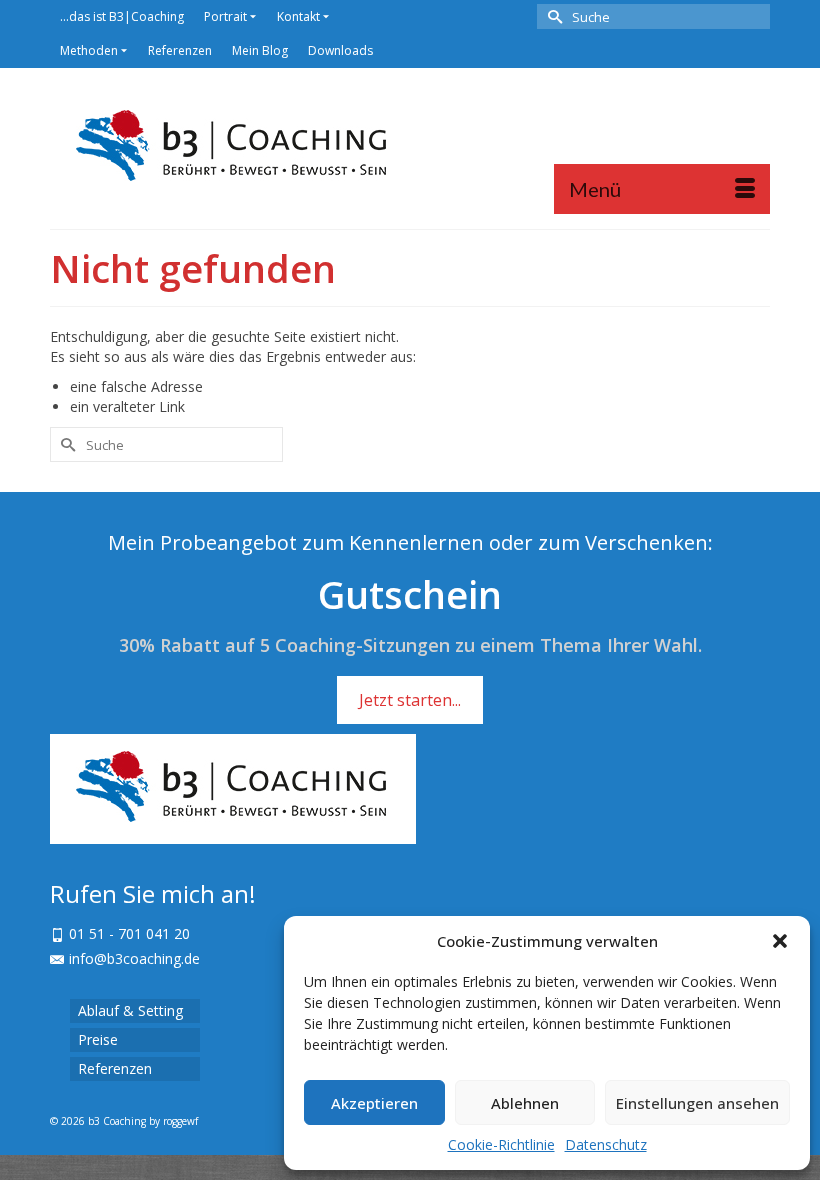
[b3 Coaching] (410, 148)
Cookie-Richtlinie (501, 1144)
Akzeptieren (374, 1103)
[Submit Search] (552, 16)
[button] (780, 941)
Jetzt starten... (410, 700)
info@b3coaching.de (134, 958)
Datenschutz (606, 1144)
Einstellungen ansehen (697, 1103)
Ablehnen (525, 1103)
